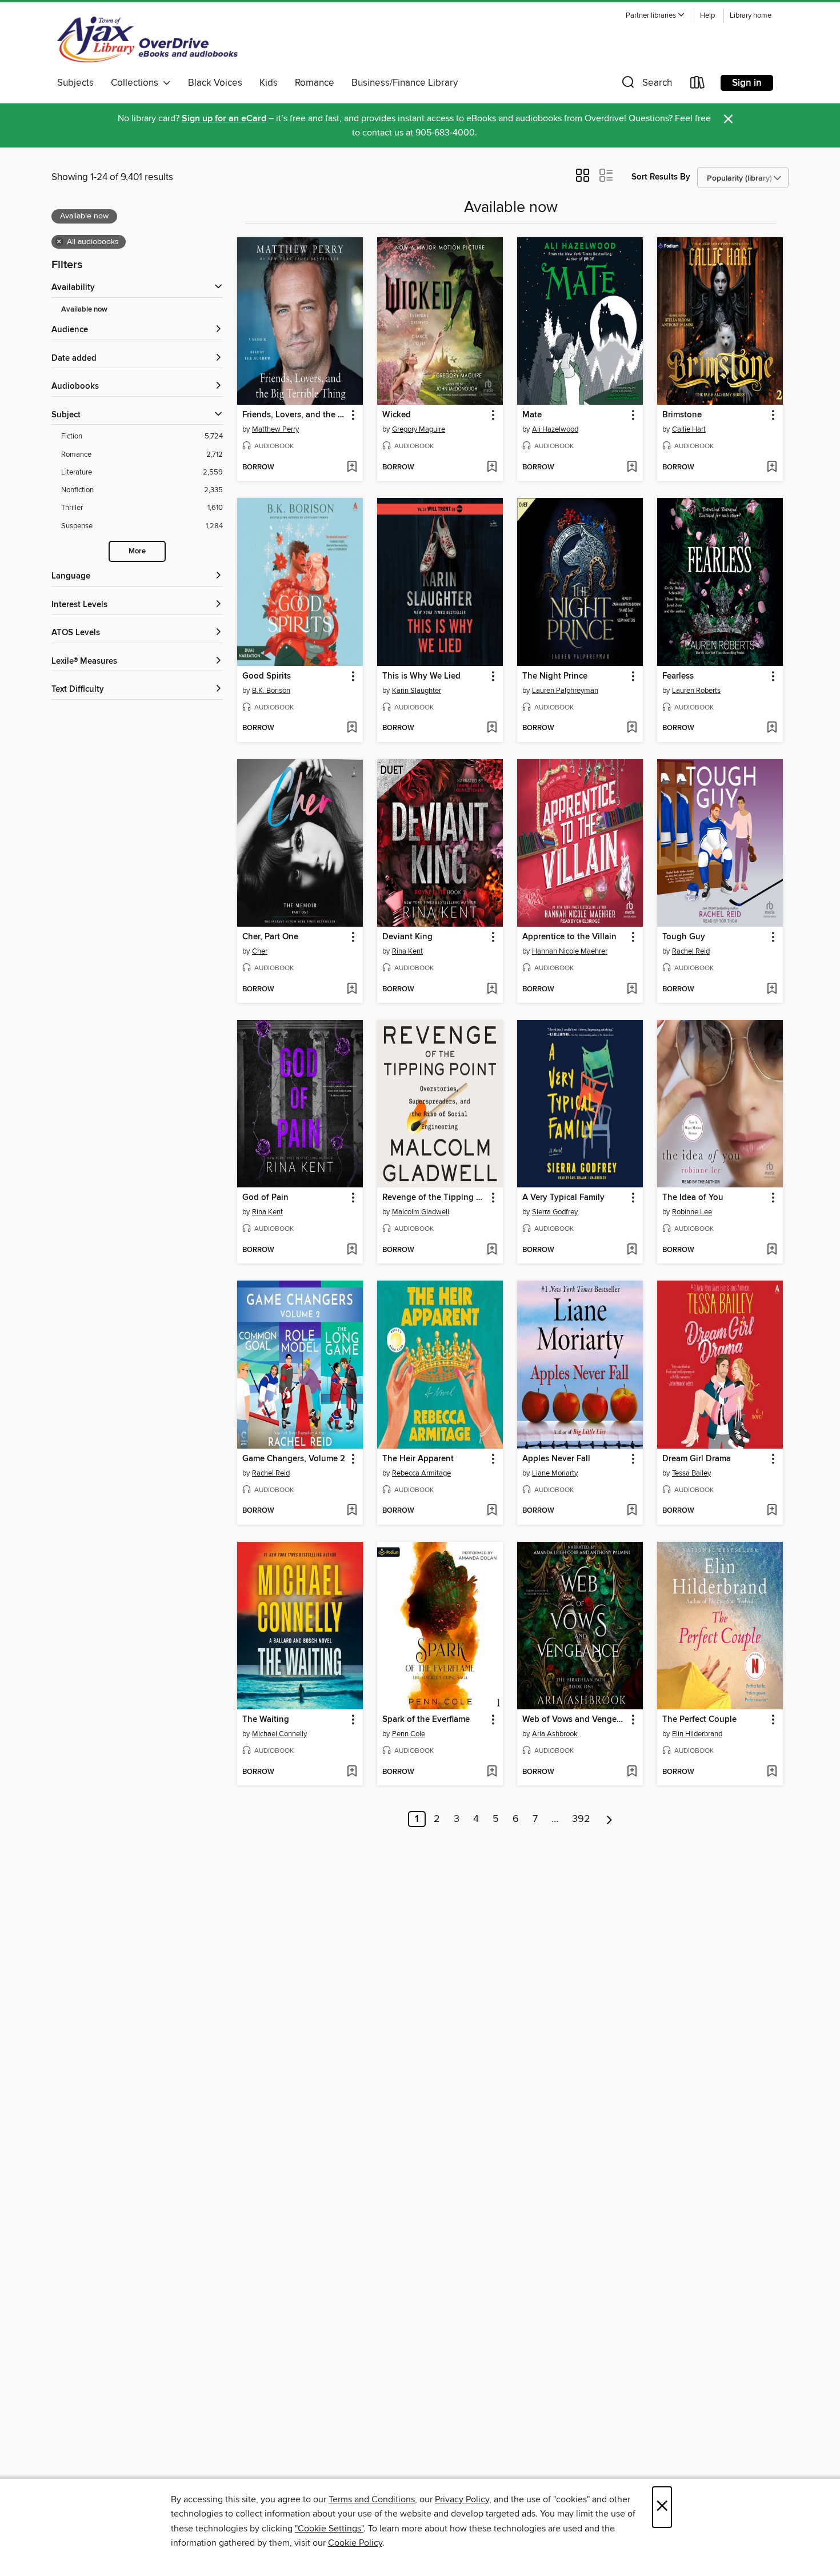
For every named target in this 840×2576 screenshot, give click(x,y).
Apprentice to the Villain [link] (569, 937)
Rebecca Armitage (421, 1473)
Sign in (747, 83)
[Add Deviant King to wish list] (492, 990)
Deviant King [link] (407, 937)
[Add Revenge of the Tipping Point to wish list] (492, 1250)
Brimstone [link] (682, 415)
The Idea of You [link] (693, 1198)
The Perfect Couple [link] (699, 1720)
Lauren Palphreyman (565, 691)
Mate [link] (532, 415)
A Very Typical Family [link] (563, 1198)
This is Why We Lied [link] (421, 676)
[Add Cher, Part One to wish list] (352, 990)
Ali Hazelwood (555, 429)
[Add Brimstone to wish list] (772, 468)
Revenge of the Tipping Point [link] (435, 1198)
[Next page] (609, 1819)
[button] (655, 16)
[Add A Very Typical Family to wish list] (632, 1250)
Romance (315, 83)
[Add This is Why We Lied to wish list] (492, 728)
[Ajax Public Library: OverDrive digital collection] (148, 39)
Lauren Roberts (696, 691)
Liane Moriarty (555, 1473)
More (137, 551)
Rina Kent (407, 951)
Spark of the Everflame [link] (426, 1720)
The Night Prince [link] (555, 676)
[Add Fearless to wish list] (772, 728)
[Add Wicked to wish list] (492, 468)
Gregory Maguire (419, 429)
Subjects (75, 83)
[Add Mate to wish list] (632, 468)
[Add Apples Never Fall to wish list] (632, 1511)
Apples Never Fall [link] (556, 1459)
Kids (269, 83)
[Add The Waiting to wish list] (352, 1772)
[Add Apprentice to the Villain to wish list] (632, 990)
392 (581, 1819)
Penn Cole (409, 1734)
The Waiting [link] (266, 1720)
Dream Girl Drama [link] (697, 1459)
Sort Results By (661, 177)
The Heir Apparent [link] (418, 1459)
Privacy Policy (462, 2499)
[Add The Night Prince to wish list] (632, 728)
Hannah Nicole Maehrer (570, 951)
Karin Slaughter (417, 691)
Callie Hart (689, 429)
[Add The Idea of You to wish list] (772, 1250)
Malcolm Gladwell (421, 1212)
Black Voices (215, 83)
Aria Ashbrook (555, 1734)
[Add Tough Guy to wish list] (772, 990)
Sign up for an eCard (224, 119)
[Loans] (698, 85)
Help (707, 16)
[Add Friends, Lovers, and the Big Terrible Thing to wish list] (352, 468)
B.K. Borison (271, 691)
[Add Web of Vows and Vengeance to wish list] (632, 1772)
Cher (260, 951)
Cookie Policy (355, 2543)
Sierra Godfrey (555, 1212)
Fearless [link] (678, 676)
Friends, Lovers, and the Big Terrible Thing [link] (295, 415)
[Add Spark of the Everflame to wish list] (492, 1772)
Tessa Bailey (691, 1473)
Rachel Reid (691, 951)
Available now (84, 310)
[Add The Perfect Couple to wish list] (772, 1772)
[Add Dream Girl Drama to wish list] (772, 1511)
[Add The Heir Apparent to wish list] (492, 1511)
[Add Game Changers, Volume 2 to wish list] (352, 1511)
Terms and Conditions (372, 2499)
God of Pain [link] (265, 1198)
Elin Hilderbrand (697, 1734)
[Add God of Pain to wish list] (352, 1250)
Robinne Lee (692, 1212)
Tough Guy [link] (684, 937)
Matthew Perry (275, 429)
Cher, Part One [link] (270, 937)
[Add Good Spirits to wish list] (352, 728)
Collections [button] (137, 83)
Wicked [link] (397, 415)
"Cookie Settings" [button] (329, 2529)
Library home (751, 16)
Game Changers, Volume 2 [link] (294, 1459)
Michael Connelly (279, 1734)
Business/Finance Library (405, 83)
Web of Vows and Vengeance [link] (575, 1720)
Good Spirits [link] (267, 676)
